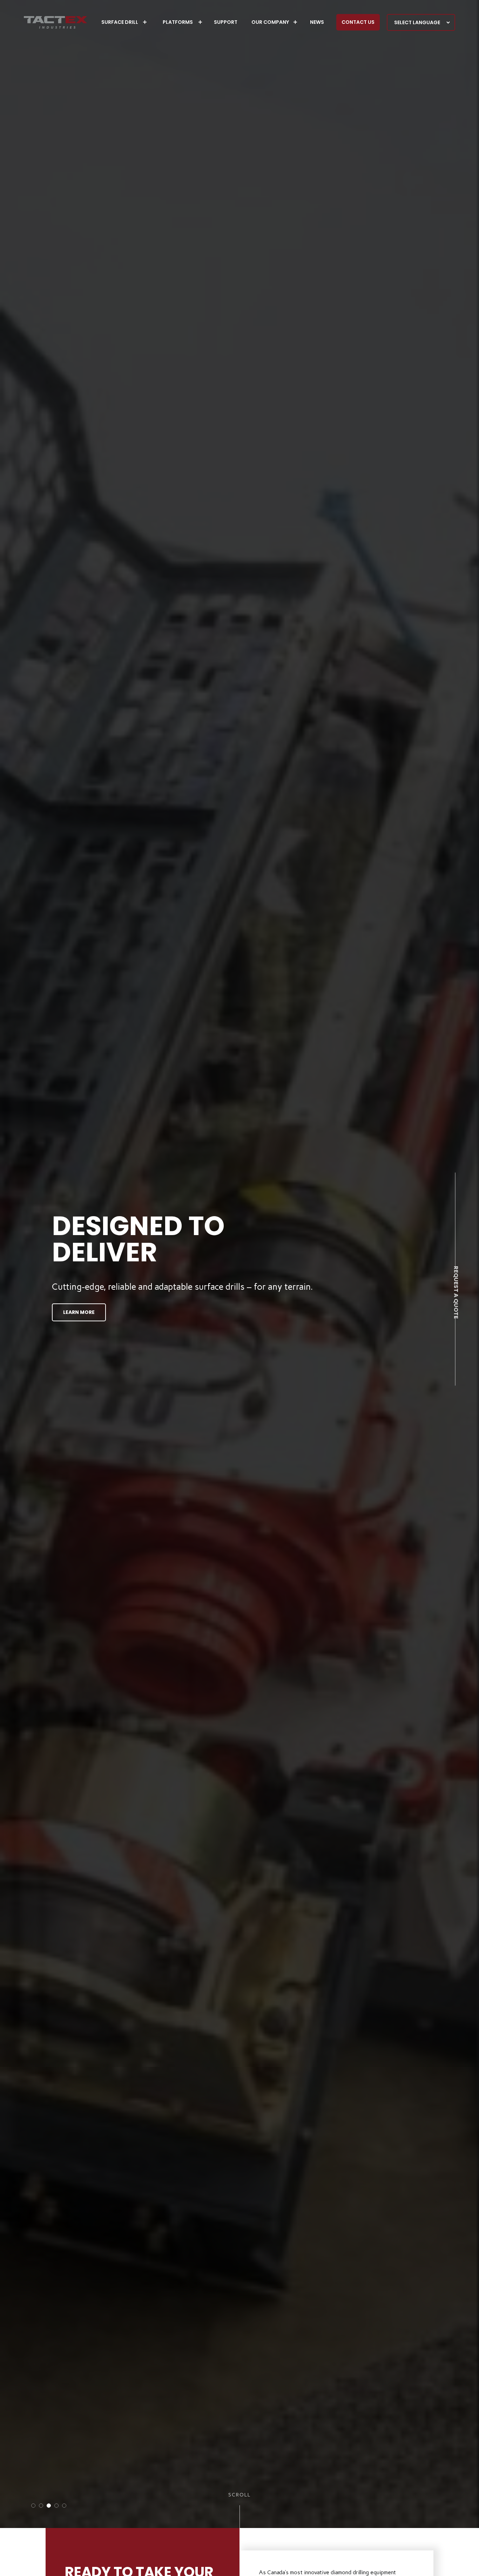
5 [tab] (64, 2506)
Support (226, 22)
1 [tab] (33, 2506)
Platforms (178, 22)
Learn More (79, 1312)
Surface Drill (120, 22)
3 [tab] (49, 2506)
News (317, 22)
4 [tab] (56, 2506)
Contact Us (358, 22)
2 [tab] (41, 2506)
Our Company (270, 22)
